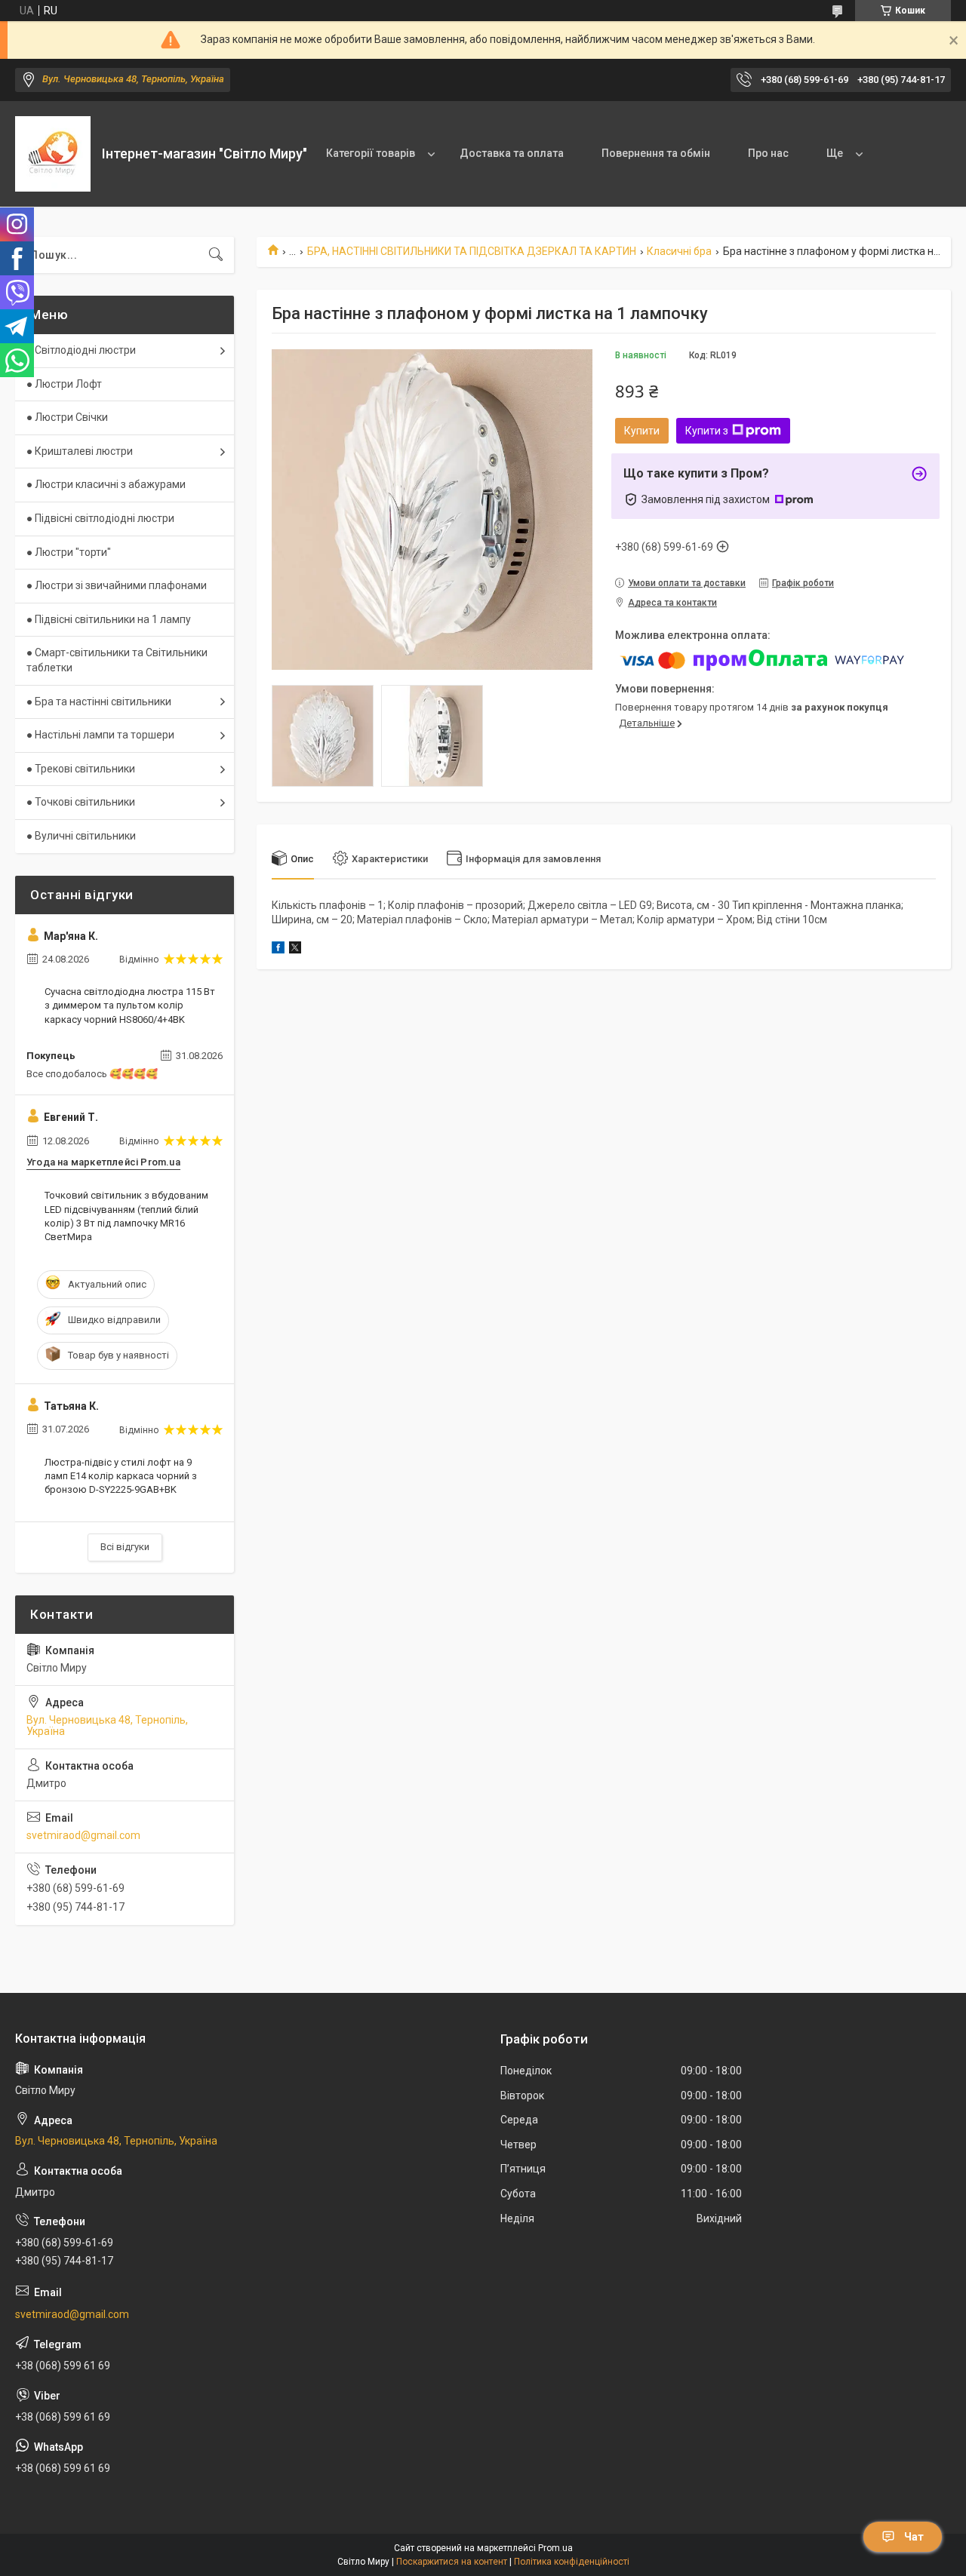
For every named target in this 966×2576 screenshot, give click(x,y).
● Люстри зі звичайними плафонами (117, 585)
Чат (914, 2537)
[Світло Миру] (53, 154)
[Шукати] (216, 255)
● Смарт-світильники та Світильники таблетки (117, 660)
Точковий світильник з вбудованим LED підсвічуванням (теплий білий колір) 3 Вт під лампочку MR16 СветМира (126, 1216)
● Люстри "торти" (69, 552)
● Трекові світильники (81, 769)
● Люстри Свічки (67, 417)
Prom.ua (555, 2548)
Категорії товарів (371, 153)
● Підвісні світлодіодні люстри (100, 518)
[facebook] (278, 950)
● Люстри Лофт (64, 384)
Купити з (707, 431)
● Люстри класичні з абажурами (106, 484)
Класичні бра (679, 251)
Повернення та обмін (656, 153)
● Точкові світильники (81, 802)
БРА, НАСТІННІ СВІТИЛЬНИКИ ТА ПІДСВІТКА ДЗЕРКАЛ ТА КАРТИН (472, 251)
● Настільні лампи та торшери (100, 735)
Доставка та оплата (512, 153)
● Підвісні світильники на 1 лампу (109, 619)
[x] (295, 950)
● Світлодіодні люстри (81, 350)
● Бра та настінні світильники (99, 702)
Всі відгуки (125, 1547)
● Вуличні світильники (81, 836)
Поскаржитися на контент (452, 2562)
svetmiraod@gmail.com (83, 1835)
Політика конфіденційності (572, 2562)
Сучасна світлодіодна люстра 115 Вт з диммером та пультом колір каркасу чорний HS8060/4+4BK (130, 1005)
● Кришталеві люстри (80, 451)
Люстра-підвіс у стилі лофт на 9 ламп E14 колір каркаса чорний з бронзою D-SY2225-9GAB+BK (121, 1476)
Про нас (768, 153)
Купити (642, 431)
